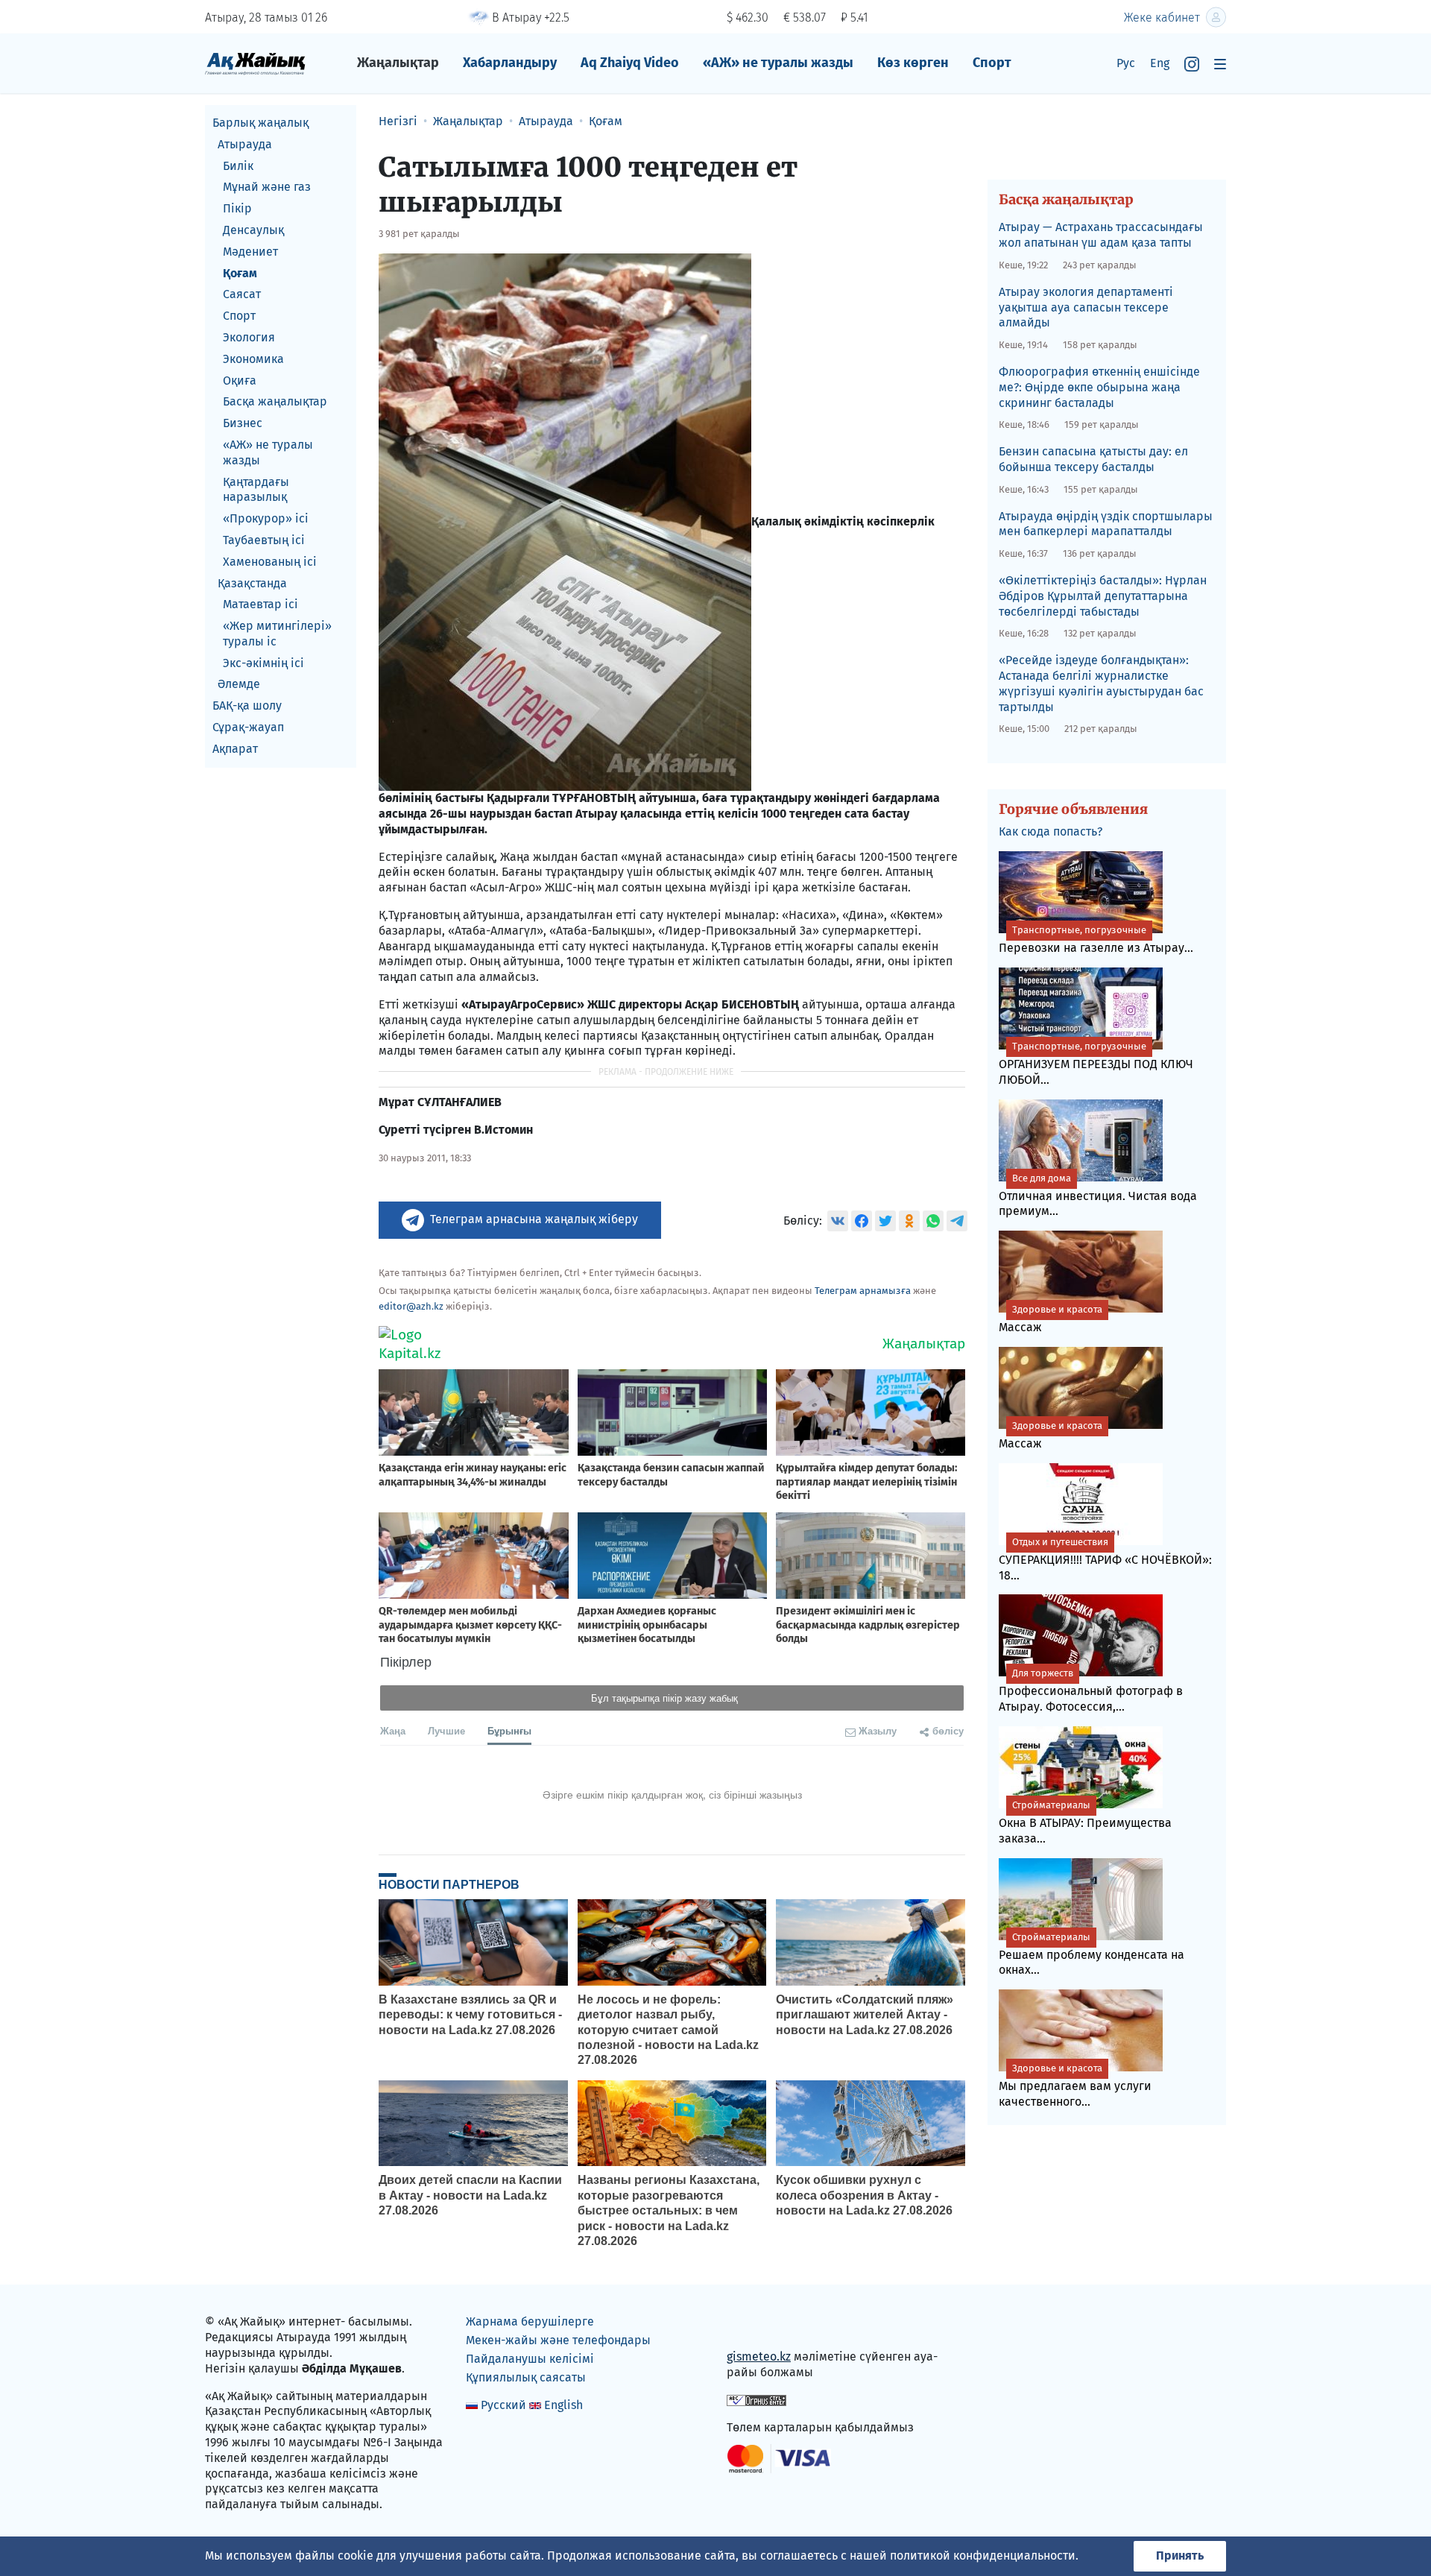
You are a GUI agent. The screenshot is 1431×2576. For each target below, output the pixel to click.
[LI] (759, 2325)
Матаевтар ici (260, 604)
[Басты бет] (255, 63)
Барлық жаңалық (260, 123)
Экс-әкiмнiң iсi (263, 663)
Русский (503, 2405)
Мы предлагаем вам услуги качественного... (1075, 2086)
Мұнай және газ (267, 187)
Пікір (237, 208)
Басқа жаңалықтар (275, 401)
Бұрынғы (509, 1730)
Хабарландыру (510, 63)
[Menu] (1220, 64)
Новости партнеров (449, 1884)
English (563, 2405)
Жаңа (393, 1730)
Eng (1160, 63)
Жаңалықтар (398, 63)
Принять (1180, 2556)
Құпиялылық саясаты (526, 2377)
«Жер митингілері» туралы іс (277, 634)
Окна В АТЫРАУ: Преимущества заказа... (1085, 1822)
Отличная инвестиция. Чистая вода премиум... (1098, 1196)
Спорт (992, 63)
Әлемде (239, 685)
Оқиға (240, 381)
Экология (249, 337)
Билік (238, 166)
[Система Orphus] (756, 2400)
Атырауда (245, 144)
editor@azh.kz (411, 1306)
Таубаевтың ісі (264, 540)
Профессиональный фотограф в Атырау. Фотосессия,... (1091, 1690)
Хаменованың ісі (270, 562)
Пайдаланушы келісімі (530, 2359)
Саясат (242, 294)
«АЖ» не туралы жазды (778, 63)
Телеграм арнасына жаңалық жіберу (534, 1219)
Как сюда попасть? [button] (1051, 831)
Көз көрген (913, 63)
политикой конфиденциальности (983, 2556)
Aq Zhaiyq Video (630, 63)
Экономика (253, 359)
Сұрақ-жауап (248, 727)
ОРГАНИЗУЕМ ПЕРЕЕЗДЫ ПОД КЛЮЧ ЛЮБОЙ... (1096, 1064)
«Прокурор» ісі (266, 518)
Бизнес (243, 423)
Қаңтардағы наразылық (256, 490)
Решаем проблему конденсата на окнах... (1092, 1954)
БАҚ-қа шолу (247, 705)
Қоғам (240, 273)
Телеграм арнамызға (863, 1291)
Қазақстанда (252, 583)
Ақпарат (235, 749)
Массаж (1051, 1319)
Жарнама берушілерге (530, 2321)
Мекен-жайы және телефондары (558, 2340)
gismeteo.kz (759, 2356)
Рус (1126, 63)
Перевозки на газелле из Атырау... (1096, 940)
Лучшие (446, 1730)
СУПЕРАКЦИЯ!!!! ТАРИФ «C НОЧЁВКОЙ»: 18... (1105, 1559)
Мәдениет (250, 252)
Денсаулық (253, 230)
